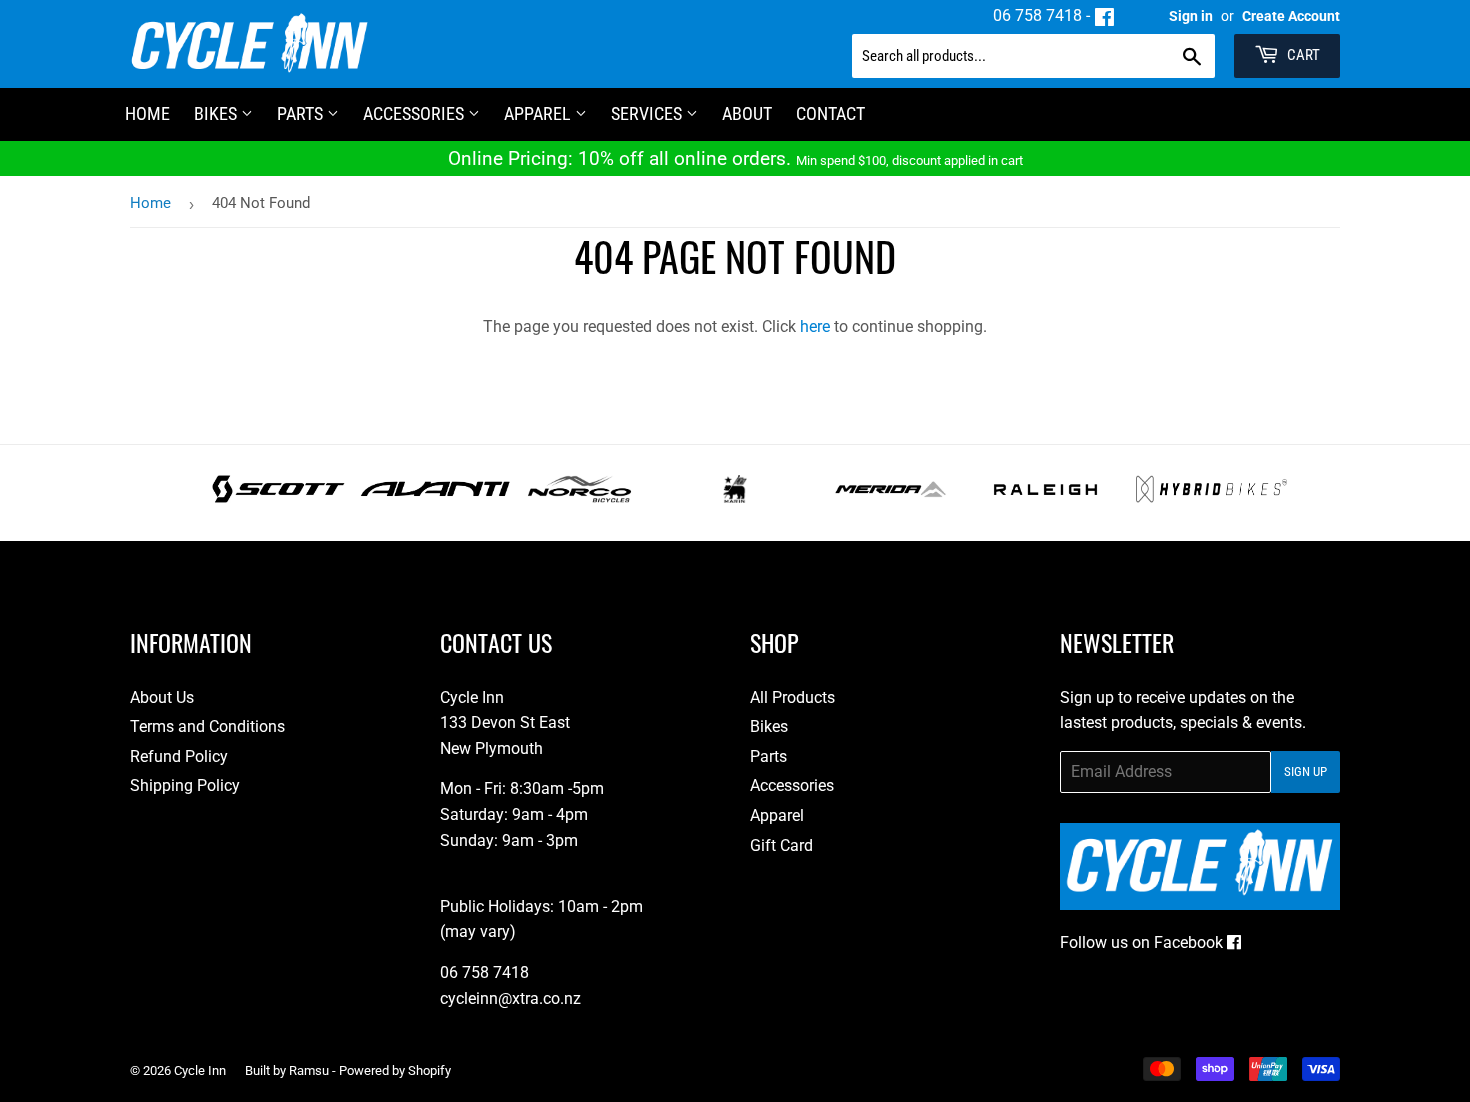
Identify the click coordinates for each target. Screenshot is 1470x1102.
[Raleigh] (1045, 497)
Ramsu (309, 1070)
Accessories (415, 113)
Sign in (1191, 16)
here (815, 326)
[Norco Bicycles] (579, 497)
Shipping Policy (185, 785)
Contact (830, 113)
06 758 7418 (1037, 15)
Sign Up (1305, 771)
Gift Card (781, 845)
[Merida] (890, 497)
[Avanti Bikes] (435, 497)
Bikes (217, 113)
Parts (302, 113)
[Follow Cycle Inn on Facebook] (1104, 15)
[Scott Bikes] (278, 497)
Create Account (1291, 16)
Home (150, 203)
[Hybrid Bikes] (1211, 497)
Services (648, 113)
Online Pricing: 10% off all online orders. (735, 158)
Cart (1302, 55)
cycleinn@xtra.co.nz (510, 998)
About (747, 113)
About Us (162, 697)
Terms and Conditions (207, 726)
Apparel (539, 113)
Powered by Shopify (395, 1070)
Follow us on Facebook (1143, 942)
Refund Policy (179, 756)
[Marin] (735, 497)
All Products (792, 697)
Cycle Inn (200, 1070)
